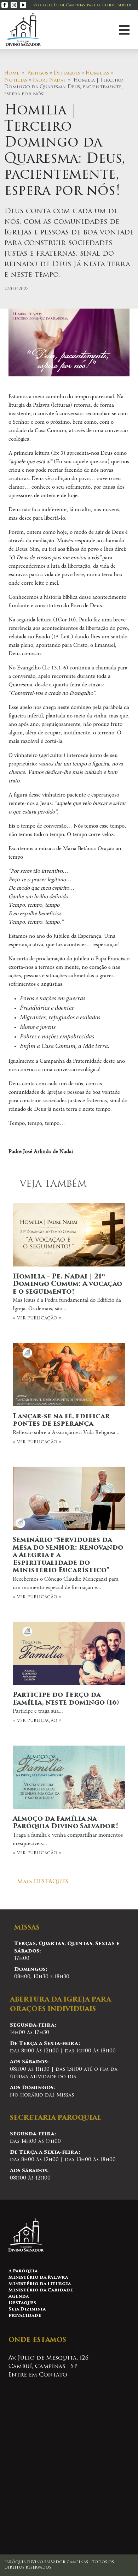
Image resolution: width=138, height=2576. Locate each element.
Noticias (16, 80)
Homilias (97, 73)
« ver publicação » (67, 1297)
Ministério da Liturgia (40, 2284)
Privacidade (25, 2316)
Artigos (38, 73)
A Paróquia (23, 2271)
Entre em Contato (38, 2375)
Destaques (67, 73)
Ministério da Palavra (38, 2278)
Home (12, 73)
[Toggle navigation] (124, 29)
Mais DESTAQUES (43, 1882)
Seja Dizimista (27, 2309)
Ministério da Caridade (41, 2290)
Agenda (19, 2297)
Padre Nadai (49, 80)
